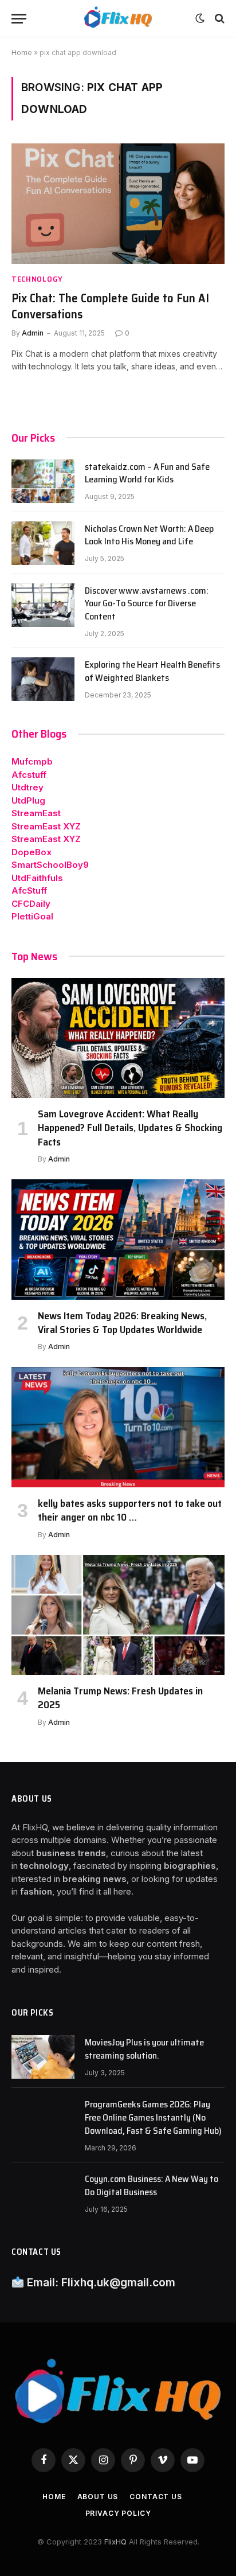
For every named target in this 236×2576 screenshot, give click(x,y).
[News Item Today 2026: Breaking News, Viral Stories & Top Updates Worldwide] (118, 1239)
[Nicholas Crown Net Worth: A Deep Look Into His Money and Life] (43, 543)
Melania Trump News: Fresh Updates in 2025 (120, 1698)
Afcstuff (29, 775)
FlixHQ (115, 2542)
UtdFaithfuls (37, 878)
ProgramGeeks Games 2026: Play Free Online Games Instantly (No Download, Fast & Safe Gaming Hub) (153, 2117)
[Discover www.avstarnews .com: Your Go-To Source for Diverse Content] (43, 605)
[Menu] (19, 19)
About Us (98, 2497)
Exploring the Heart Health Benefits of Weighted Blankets (152, 671)
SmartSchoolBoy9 (50, 865)
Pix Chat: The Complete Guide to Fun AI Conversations (110, 306)
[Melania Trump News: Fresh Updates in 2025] (118, 1615)
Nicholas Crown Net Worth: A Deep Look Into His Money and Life (149, 535)
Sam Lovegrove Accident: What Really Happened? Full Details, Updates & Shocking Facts (130, 1128)
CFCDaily (31, 904)
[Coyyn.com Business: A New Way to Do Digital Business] (43, 2193)
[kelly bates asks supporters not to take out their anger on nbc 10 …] (118, 1427)
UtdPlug (28, 800)
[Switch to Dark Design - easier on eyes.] (200, 18)
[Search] (219, 19)
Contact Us (156, 2497)
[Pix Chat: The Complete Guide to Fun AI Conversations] (118, 203)
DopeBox (32, 852)
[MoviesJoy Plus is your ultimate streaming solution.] (43, 2057)
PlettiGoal (32, 916)
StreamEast (36, 813)
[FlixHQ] (118, 19)
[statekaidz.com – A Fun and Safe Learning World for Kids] (43, 481)
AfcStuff (29, 891)
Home (22, 52)
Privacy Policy (118, 2513)
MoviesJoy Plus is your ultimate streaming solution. (144, 2049)
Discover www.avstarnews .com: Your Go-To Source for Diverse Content (147, 604)
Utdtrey (27, 787)
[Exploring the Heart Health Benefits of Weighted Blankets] (43, 679)
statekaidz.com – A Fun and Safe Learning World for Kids (147, 473)
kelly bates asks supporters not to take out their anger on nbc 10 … (130, 1510)
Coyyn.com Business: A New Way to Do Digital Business (152, 2185)
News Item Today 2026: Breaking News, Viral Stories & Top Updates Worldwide (122, 1323)
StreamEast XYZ (46, 826)
